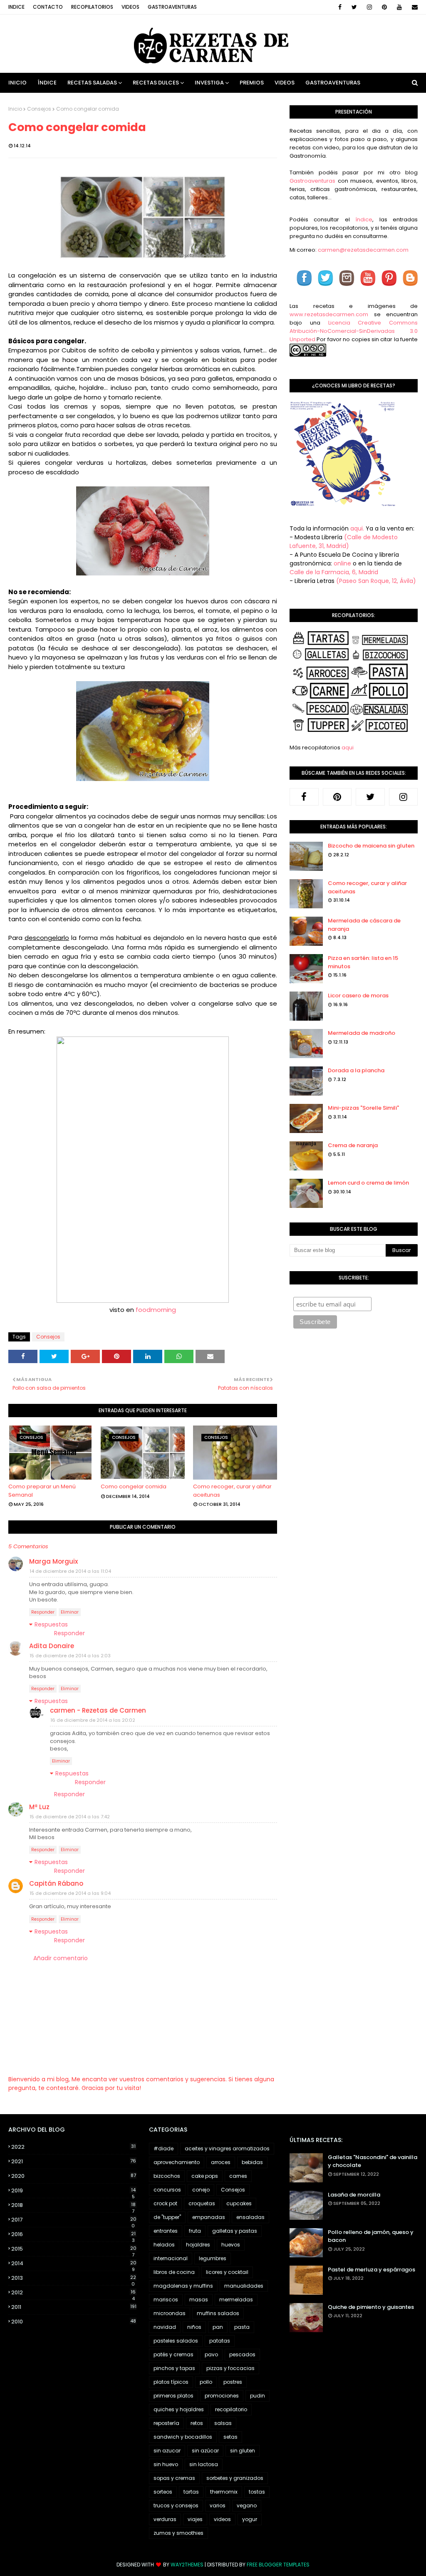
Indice (16, 7)
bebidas (252, 2162)
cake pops (205, 2176)
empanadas (209, 2217)
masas (199, 2300)
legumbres (213, 2258)
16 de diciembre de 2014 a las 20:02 (93, 1720)
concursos (167, 2190)
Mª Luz (39, 1807)
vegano (247, 2505)
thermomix (224, 2492)
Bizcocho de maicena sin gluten (371, 846)
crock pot (165, 2203)
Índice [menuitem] (47, 83)
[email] (413, 7)
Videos (130, 7)
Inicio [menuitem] (17, 83)
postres (233, 2382)
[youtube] (399, 7)
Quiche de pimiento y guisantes (371, 2307)
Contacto (48, 7)
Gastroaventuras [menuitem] (333, 83)
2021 (74, 2161)
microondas (170, 2313)
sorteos (163, 2492)
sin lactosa (204, 2464)
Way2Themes (187, 2565)
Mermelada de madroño (362, 1033)
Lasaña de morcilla (354, 2195)
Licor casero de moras (358, 995)
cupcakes (239, 2203)
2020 (74, 2176)
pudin (258, 2396)
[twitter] (354, 7)
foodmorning (156, 1310)
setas (230, 2437)
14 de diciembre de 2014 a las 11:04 (70, 1571)
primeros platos (173, 2396)
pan (218, 2327)
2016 (73, 2234)
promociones (222, 2396)
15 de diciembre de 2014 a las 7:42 (70, 1817)
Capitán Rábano (56, 1883)
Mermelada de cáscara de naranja (364, 925)
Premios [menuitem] (252, 83)
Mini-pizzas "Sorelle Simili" (363, 1108)
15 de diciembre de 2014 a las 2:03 (70, 1656)
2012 (73, 2293)
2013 (74, 2278)
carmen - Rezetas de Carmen (98, 1710)
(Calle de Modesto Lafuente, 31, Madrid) (344, 542)
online (342, 563)
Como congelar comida (134, 1486)
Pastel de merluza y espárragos (372, 2270)
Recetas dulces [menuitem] (156, 83)
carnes (238, 2176)
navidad (165, 2327)
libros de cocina (174, 2272)
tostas (257, 2492)
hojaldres (198, 2245)
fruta (195, 2231)
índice (364, 219)
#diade (163, 2148)
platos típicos (171, 2382)
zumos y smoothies (178, 2533)
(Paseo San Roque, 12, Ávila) (376, 581)
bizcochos (167, 2176)
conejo (201, 2190)
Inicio (15, 109)
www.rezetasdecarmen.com (329, 314)
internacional (171, 2258)
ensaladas (250, 2217)
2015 (74, 2249)
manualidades (244, 2286)
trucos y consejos (176, 2505)
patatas (220, 2341)
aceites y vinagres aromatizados (227, 2148)
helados (164, 2245)
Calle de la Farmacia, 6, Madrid (334, 572)
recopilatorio (231, 2409)
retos (197, 2423)
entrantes (166, 2231)
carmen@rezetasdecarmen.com (363, 250)
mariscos (166, 2300)
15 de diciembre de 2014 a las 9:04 (70, 1893)
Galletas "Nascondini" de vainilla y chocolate (373, 2161)
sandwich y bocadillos (183, 2437)
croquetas (202, 2203)
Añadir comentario (61, 1958)
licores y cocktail (227, 2272)
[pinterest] (384, 7)
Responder (43, 1612)
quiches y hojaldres (179, 2409)
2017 (74, 2220)
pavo (211, 2354)
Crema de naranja (353, 1145)
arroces (221, 2162)
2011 (74, 2307)
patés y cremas (173, 2354)
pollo (206, 2382)
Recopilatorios (92, 7)
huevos (231, 2245)
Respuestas (51, 1624)
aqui (348, 748)
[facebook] (340, 7)
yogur (250, 2519)
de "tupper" (167, 2217)
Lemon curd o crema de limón (368, 1183)
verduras (165, 2519)
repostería (166, 2423)
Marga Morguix (53, 1561)
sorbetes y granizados (235, 2478)
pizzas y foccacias (230, 2368)
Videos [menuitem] (285, 83)
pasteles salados (176, 2341)
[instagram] (369, 7)
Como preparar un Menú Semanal (42, 1491)
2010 (74, 2322)
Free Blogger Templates (278, 2565)
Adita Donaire (52, 1646)
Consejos (39, 109)
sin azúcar (205, 2451)
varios (218, 2505)
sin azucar (167, 2451)
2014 (74, 2264)
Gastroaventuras (172, 7)
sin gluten (243, 2451)
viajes (195, 2519)
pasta (242, 2327)
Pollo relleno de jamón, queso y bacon (371, 2236)
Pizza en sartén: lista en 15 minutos (363, 962)
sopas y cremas (174, 2478)
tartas (191, 2492)
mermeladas (236, 2300)
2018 (73, 2205)
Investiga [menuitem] (209, 83)
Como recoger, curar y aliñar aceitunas (232, 1491)
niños (194, 2327)
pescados (242, 2354)
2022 (73, 2147)
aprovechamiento (177, 2162)
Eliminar (70, 1612)
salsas (223, 2423)
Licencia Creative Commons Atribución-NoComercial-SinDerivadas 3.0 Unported (354, 331)
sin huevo (166, 2464)
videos (222, 2519)
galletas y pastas (235, 2231)
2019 (73, 2191)
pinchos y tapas (174, 2368)
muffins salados (218, 2313)
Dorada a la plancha (356, 1070)
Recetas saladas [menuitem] (92, 83)
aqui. (357, 528)
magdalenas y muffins (183, 2286)
